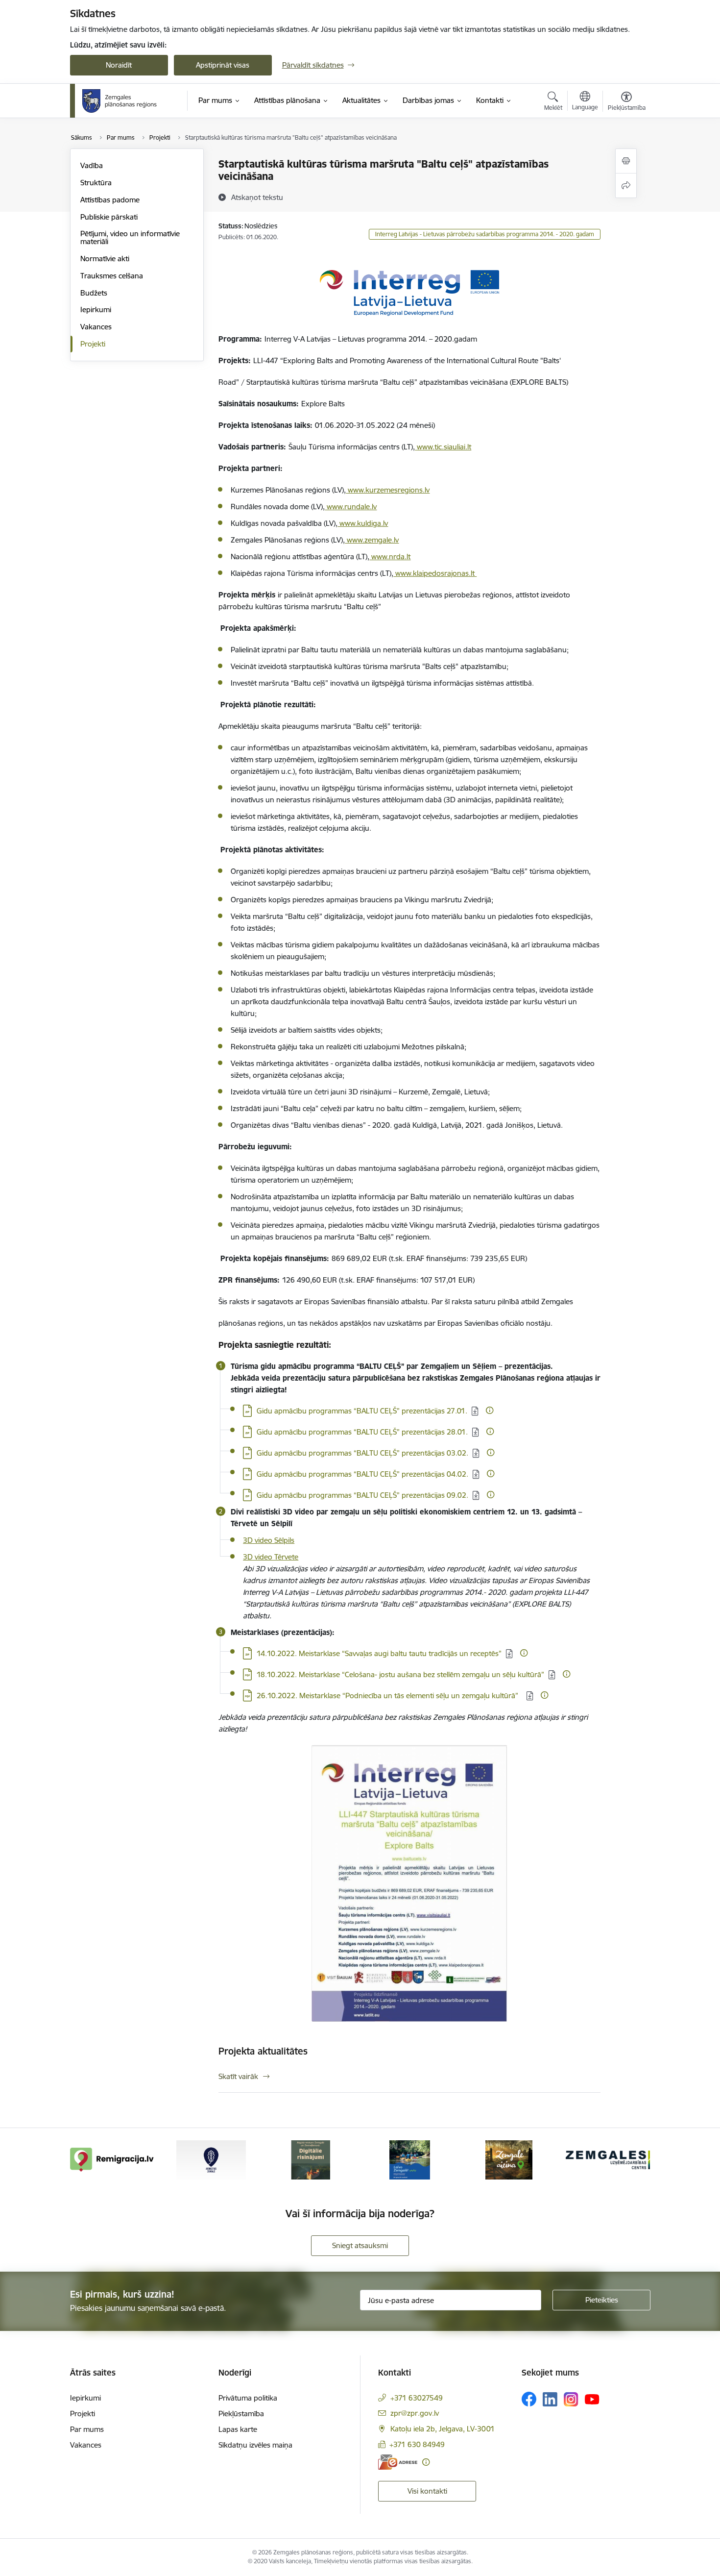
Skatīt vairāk (238, 2076)
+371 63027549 (417, 2398)
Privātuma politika (248, 2398)
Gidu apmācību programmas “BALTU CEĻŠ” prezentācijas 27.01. (362, 1411)
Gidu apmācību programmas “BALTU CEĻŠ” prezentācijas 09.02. (362, 1495)
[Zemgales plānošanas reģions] (121, 101)
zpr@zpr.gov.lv (415, 2413)
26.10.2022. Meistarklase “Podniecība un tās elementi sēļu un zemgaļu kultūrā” (389, 1696)
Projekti (93, 344)
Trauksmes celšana (112, 276)
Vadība (92, 165)
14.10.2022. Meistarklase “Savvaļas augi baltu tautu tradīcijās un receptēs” (379, 1653)
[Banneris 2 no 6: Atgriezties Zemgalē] (211, 2159)
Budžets (94, 293)
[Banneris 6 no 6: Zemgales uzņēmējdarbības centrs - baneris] (608, 2159)
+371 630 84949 (417, 2444)
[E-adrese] (398, 2462)
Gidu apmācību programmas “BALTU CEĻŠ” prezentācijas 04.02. (362, 1474)
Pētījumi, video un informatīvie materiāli (130, 237)
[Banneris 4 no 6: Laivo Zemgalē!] (410, 2159)
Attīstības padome (110, 200)
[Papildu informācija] (490, 1410)
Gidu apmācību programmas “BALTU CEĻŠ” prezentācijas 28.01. (362, 1432)
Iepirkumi (96, 310)
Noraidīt (119, 65)
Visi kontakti (427, 2491)
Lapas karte (238, 2429)
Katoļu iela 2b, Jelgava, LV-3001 (443, 2429)
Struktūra (96, 183)
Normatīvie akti (105, 259)
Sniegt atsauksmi (360, 2245)
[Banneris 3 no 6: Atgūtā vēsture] (311, 2159)
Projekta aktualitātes (263, 2051)
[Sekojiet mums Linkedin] (550, 2400)
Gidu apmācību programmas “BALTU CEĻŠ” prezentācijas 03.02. (362, 1453)
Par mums (87, 2429)
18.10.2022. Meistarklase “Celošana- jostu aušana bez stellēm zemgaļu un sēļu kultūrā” (400, 1674)
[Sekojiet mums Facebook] (529, 2399)
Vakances (96, 327)
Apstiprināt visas (223, 65)
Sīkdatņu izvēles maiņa (255, 2445)
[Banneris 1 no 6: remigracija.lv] (112, 2159)
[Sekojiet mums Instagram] (571, 2399)
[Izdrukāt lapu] (626, 161)
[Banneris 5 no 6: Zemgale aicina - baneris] (509, 2159)
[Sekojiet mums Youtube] (592, 2399)
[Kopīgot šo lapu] (626, 186)
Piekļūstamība (241, 2414)
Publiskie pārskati (109, 217)
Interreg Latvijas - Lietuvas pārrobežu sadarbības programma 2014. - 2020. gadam (485, 234)
